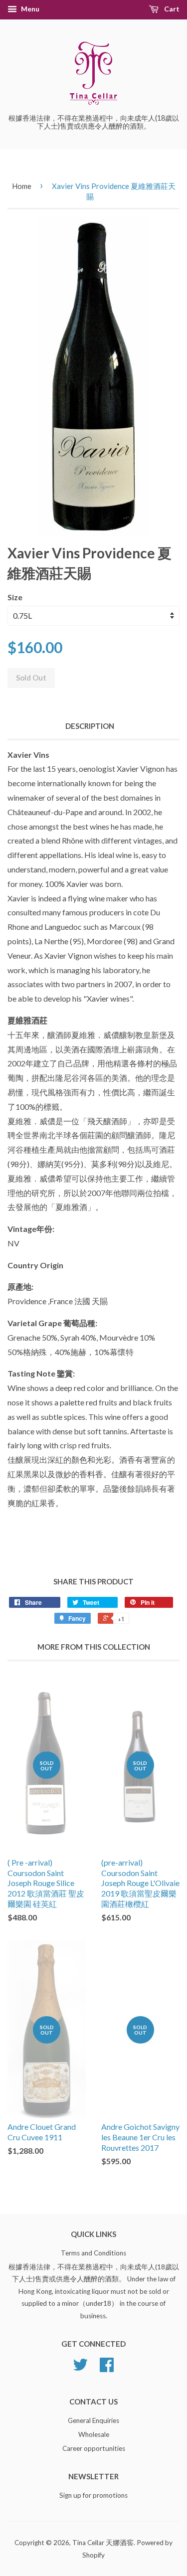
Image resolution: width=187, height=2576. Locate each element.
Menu (29, 9)
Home (22, 186)
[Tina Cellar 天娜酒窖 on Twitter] (80, 2368)
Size (15, 597)
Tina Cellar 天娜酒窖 (103, 2543)
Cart (171, 9)
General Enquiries (93, 2420)
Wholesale (94, 2434)
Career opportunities (94, 2448)
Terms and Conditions (93, 2253)
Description (90, 726)
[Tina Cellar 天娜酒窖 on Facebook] (107, 2368)
